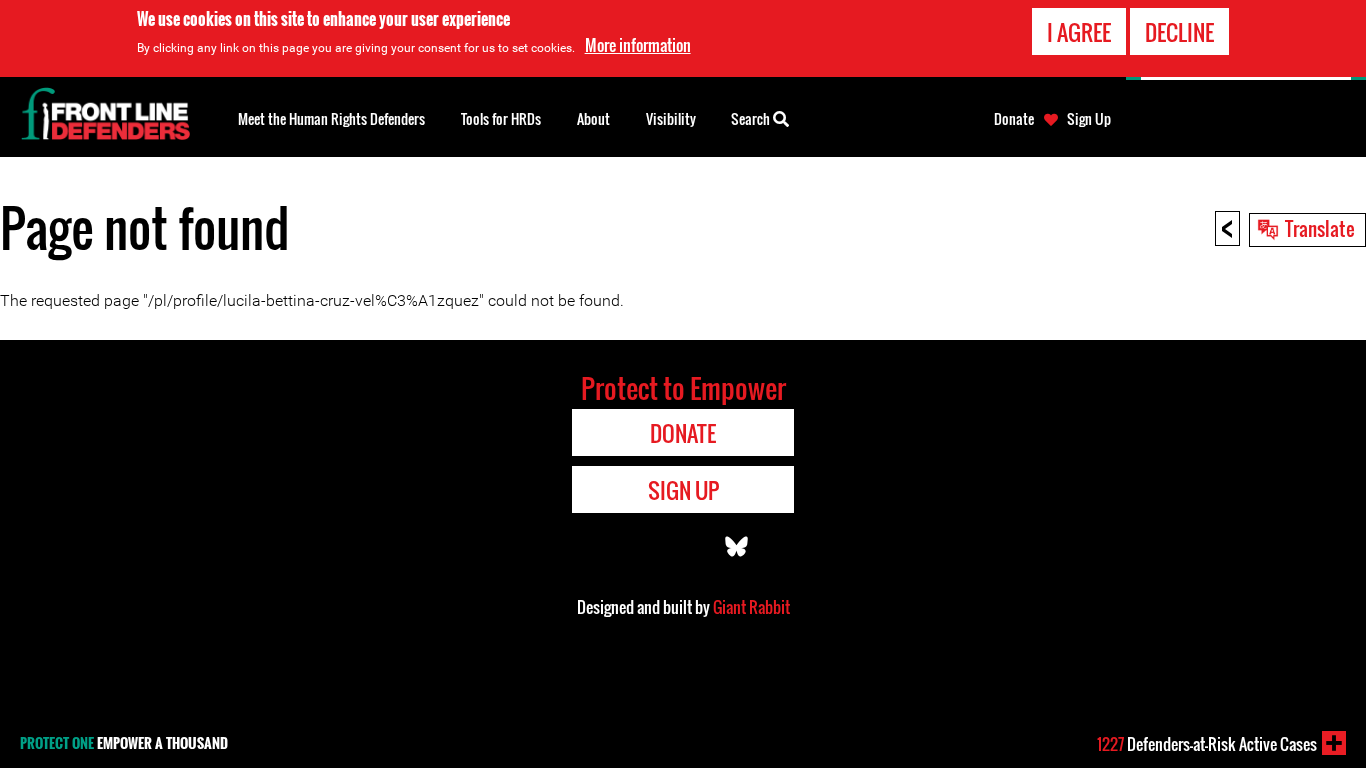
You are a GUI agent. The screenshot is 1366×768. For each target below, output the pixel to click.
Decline (1179, 32)
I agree (1079, 32)
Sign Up (1089, 119)
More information (638, 45)
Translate (1320, 228)
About (593, 118)
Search (752, 118)
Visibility (671, 118)
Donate (1014, 119)
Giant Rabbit (751, 607)
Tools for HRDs (501, 118)
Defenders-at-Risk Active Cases (1207, 744)
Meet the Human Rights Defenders (331, 118)
